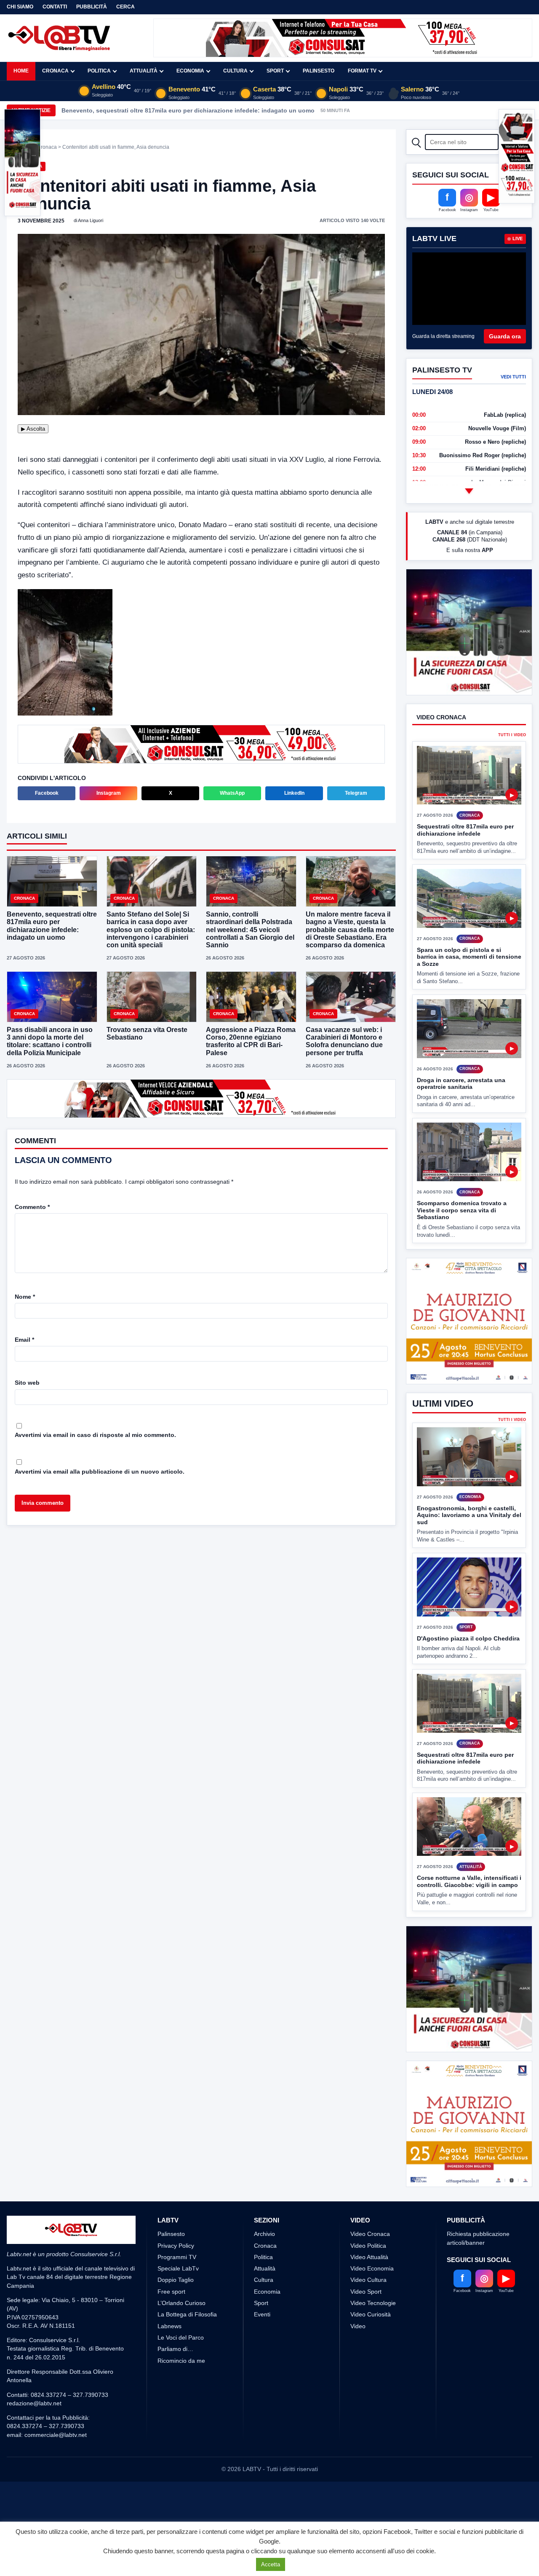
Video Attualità (369, 2257)
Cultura (235, 71)
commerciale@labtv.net (56, 2435)
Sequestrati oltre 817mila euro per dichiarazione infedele (465, 830)
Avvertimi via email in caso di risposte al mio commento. (95, 1435)
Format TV (362, 71)
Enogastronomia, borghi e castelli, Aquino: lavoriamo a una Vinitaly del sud (469, 1515)
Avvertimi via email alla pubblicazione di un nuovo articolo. (100, 1472)
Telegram (356, 793)
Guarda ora (505, 336)
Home (21, 71)
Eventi (262, 2314)
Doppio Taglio (176, 2280)
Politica (99, 71)
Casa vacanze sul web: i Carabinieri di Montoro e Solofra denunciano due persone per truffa (344, 1041)
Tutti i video (512, 735)
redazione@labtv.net (34, 2403)
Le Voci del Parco (181, 2337)
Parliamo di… (175, 2349)
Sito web (27, 1383)
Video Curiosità (371, 2314)
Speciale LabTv (178, 2268)
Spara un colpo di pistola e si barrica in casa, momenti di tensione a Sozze (469, 957)
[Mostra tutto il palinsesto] (469, 491)
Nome (25, 1297)
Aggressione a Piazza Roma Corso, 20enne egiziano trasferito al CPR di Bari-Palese (251, 1041)
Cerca (125, 7)
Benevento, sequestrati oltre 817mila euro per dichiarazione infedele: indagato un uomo (188, 110)
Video (358, 2326)
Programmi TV (177, 2257)
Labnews (169, 2326)
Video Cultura (368, 2280)
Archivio (264, 2234)
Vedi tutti (513, 377)
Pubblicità (92, 7)
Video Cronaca (370, 2234)
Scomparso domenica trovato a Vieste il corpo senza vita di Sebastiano (462, 1210)
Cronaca (55, 71)
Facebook (47, 793)
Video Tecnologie (373, 2303)
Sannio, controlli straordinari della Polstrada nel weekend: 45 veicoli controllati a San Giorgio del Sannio (250, 930)
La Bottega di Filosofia (187, 2314)
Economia (190, 71)
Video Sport (366, 2292)
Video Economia (372, 2268)
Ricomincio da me (181, 2361)
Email (24, 1340)
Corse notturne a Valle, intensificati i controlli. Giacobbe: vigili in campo (469, 1881)
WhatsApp (232, 793)
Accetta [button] (271, 2564)
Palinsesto (319, 71)
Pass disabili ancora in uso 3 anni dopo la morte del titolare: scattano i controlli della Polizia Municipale (50, 1041)
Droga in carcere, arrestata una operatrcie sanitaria (461, 1084)
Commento (32, 1207)
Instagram (109, 793)
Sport (275, 71)
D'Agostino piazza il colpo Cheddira (468, 1638)
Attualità (144, 71)
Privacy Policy (176, 2246)
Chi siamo (20, 7)
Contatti (55, 7)
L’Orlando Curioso (181, 2303)
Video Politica (368, 2246)
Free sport (171, 2292)
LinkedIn (294, 793)
